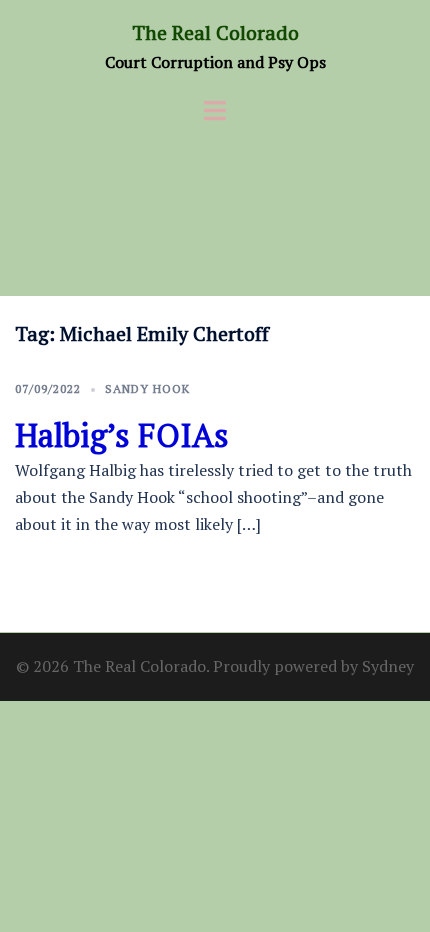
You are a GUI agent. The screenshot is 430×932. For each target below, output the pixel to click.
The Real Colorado (215, 32)
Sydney (388, 666)
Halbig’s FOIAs (122, 435)
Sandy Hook (147, 388)
